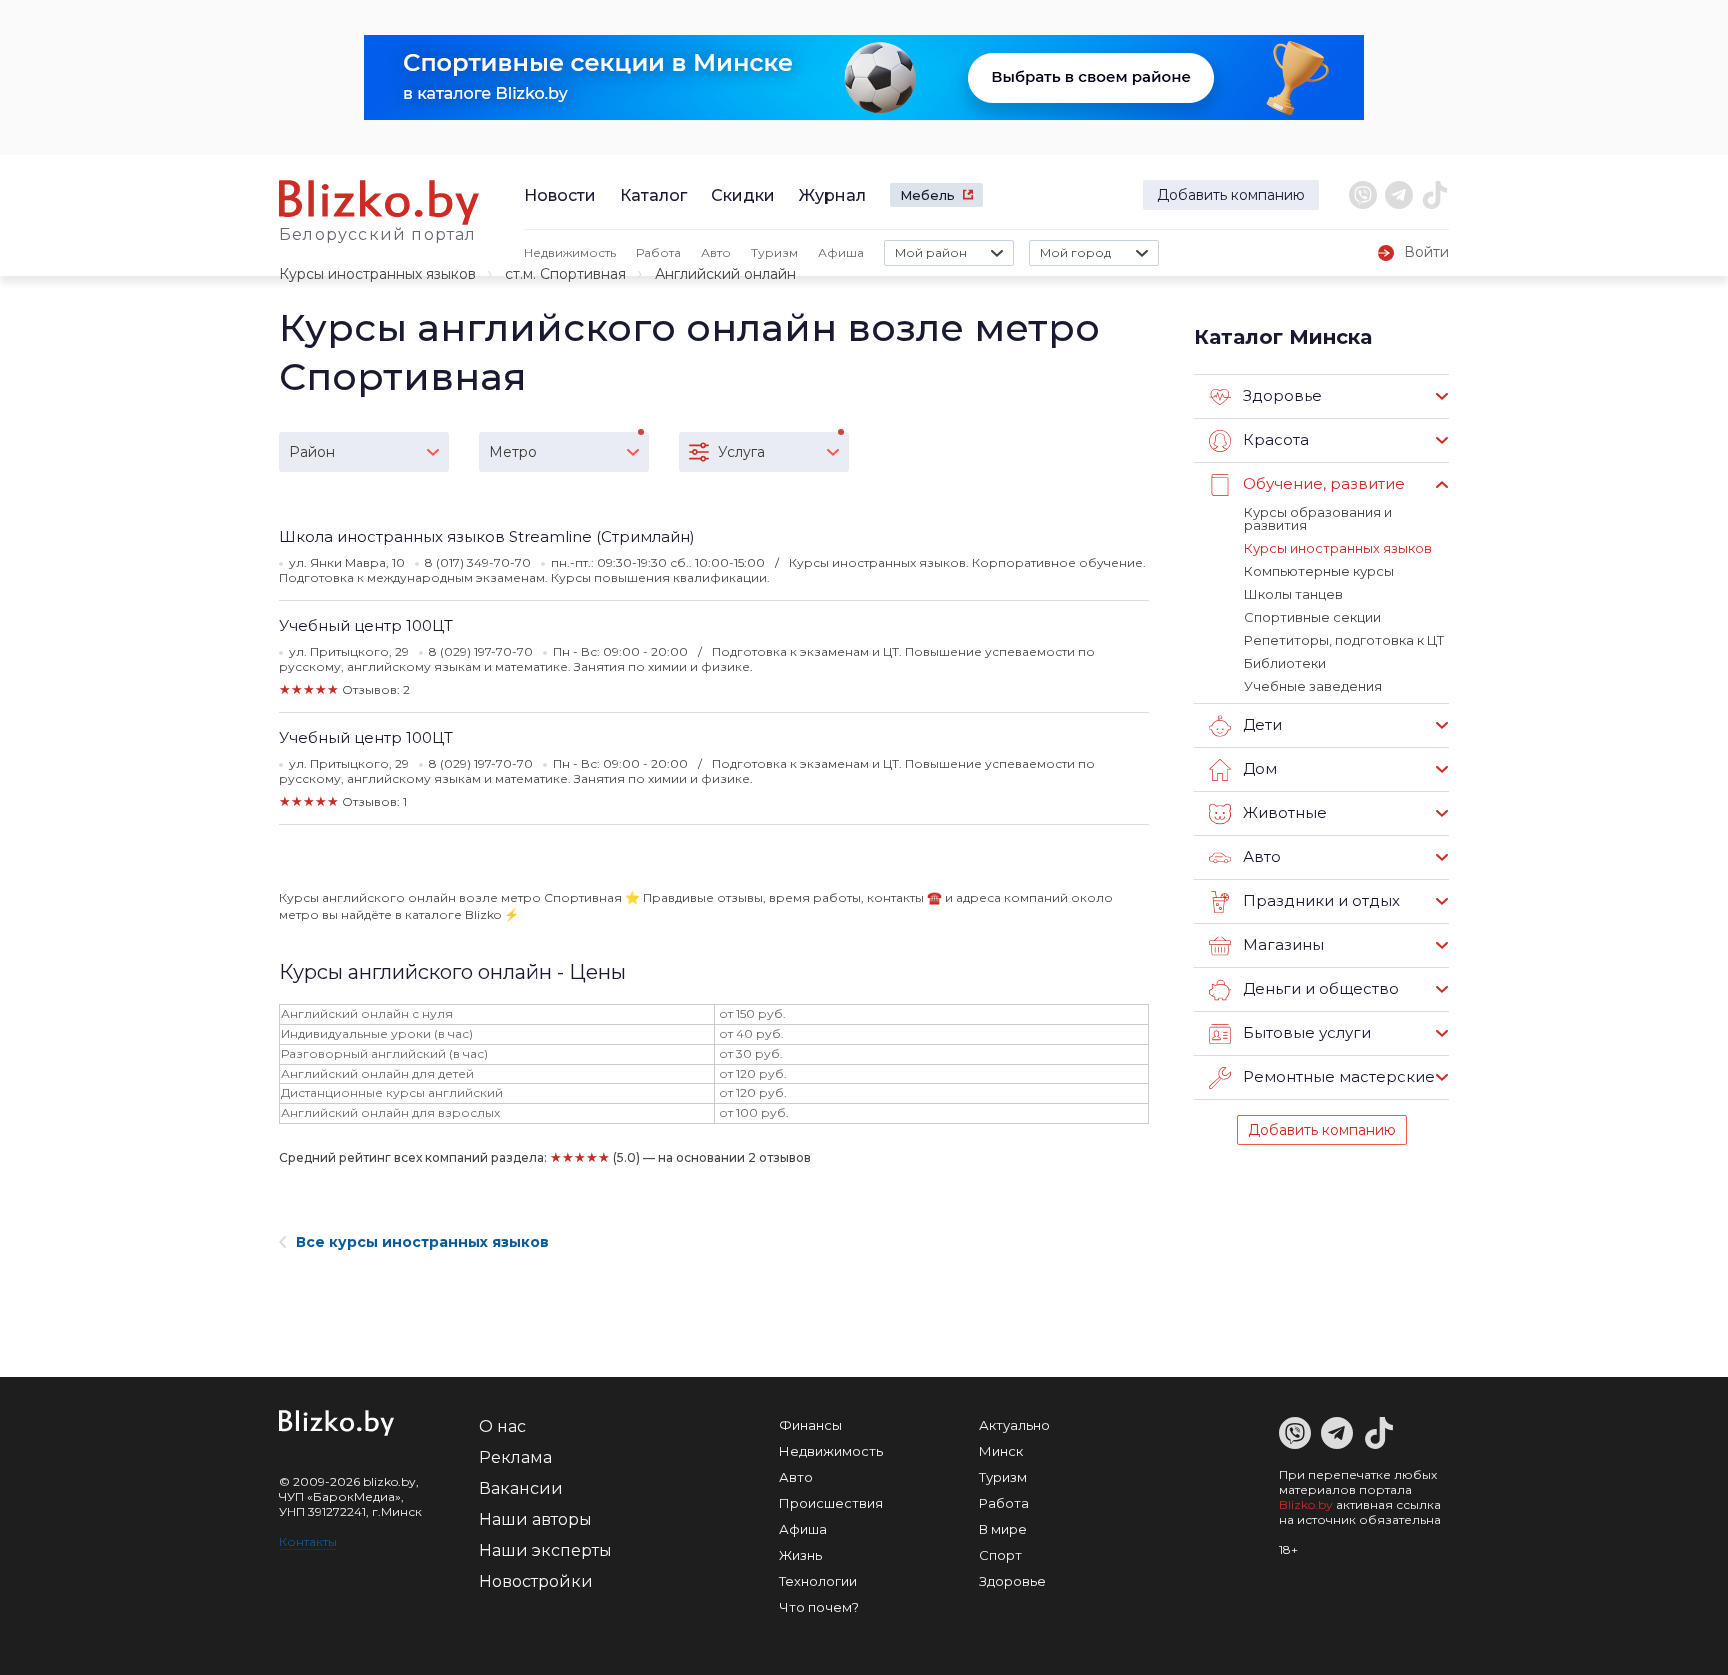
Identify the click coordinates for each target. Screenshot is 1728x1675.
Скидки (743, 195)
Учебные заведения (1313, 686)
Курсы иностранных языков (377, 274)
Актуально (1014, 1425)
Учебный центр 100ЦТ (366, 625)
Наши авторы (535, 1519)
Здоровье (1012, 1581)
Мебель (927, 195)
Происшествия (831, 1503)
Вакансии (521, 1488)
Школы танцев (1293, 594)
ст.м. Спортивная (565, 274)
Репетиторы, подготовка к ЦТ (1344, 640)
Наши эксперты (545, 1550)
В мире (1003, 1529)
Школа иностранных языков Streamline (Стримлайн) (487, 536)
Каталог (653, 195)
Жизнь (800, 1555)
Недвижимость (570, 252)
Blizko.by (1306, 1504)
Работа (658, 252)
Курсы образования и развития (1318, 518)
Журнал (832, 195)
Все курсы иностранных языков (422, 1242)
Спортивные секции (1312, 617)
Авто (716, 252)
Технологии (818, 1581)
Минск (1001, 1451)
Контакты (308, 1541)
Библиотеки (1285, 663)
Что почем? (819, 1607)
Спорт (1000, 1555)
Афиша (841, 252)
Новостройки (536, 1581)
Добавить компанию (1231, 195)
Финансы (810, 1425)
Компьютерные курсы (1319, 571)
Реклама (515, 1457)
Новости (560, 195)
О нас (502, 1426)
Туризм (774, 252)
